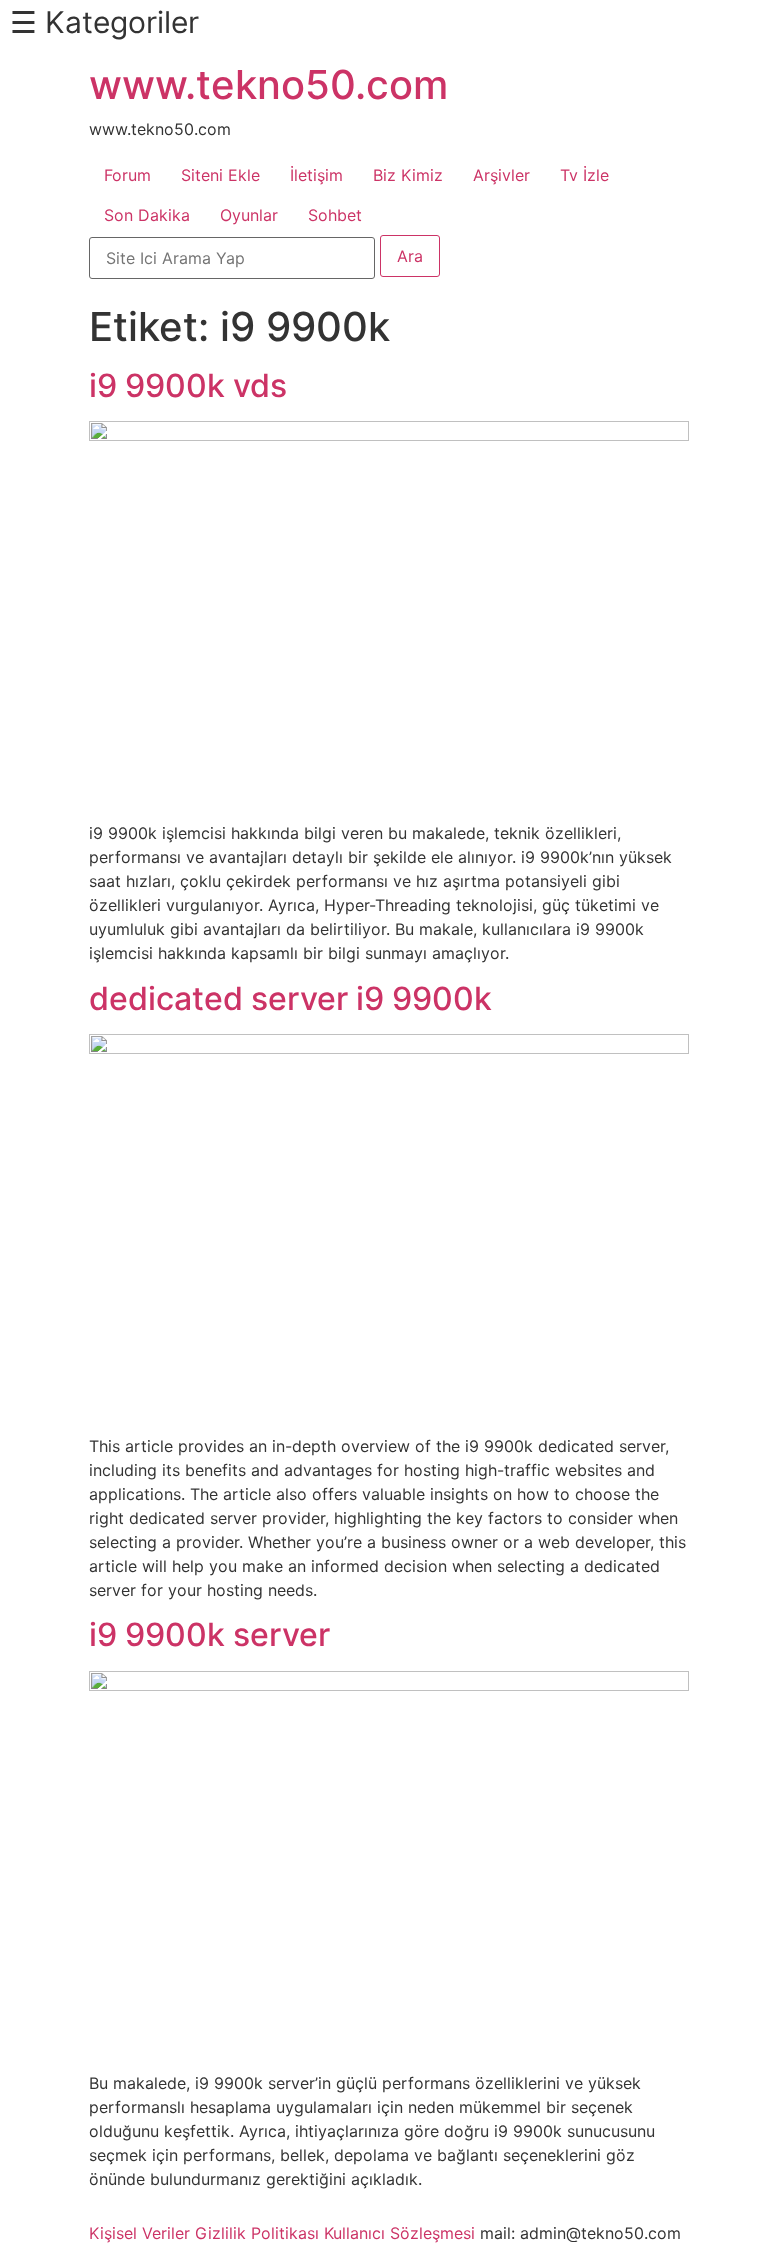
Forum (127, 175)
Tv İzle (584, 175)
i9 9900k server (209, 1634)
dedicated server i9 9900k (290, 998)
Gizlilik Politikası (257, 2233)
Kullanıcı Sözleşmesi (399, 2233)
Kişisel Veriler (139, 2233)
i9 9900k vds (188, 385)
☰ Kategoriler (104, 22)
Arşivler (501, 175)
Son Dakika (147, 215)
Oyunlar (249, 215)
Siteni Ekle (220, 175)
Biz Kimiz (408, 175)
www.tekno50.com (268, 84)
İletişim (316, 175)
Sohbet (335, 215)
